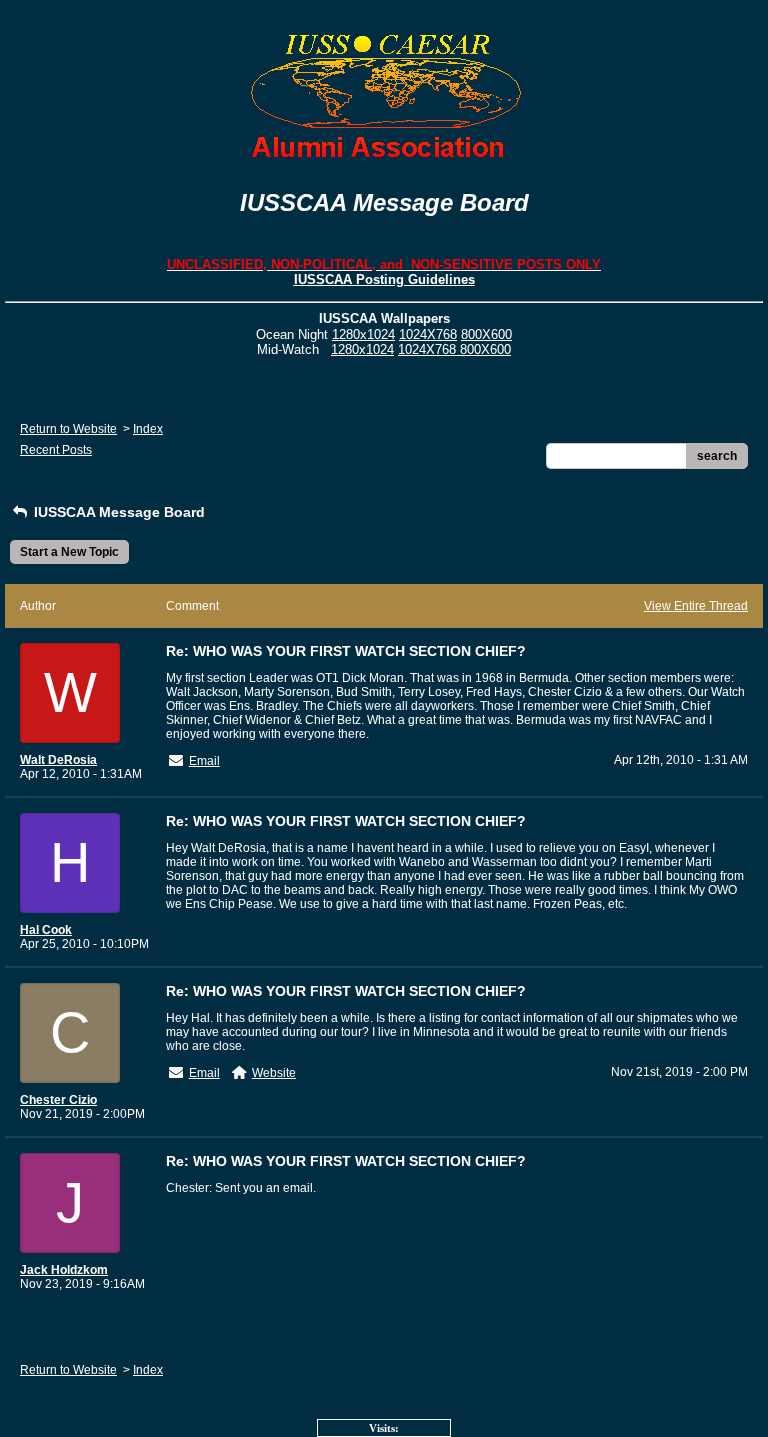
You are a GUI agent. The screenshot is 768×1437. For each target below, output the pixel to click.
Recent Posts (56, 450)
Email (204, 761)
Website (274, 1073)
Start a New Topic (69, 552)
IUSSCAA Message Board (117, 512)
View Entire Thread (696, 606)
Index (148, 429)
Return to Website (68, 429)
